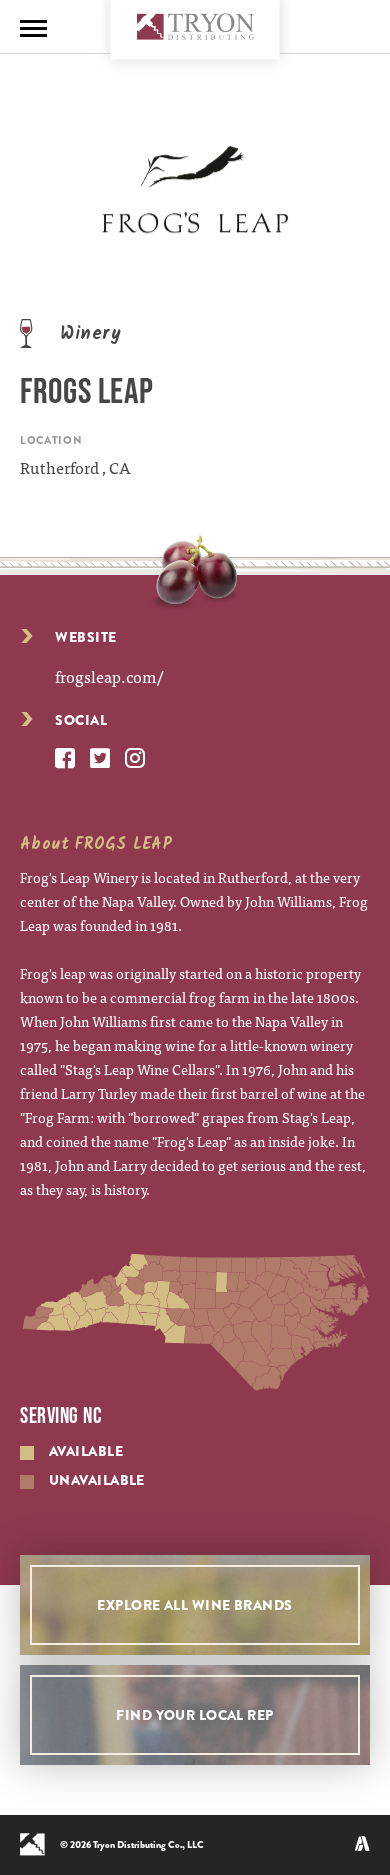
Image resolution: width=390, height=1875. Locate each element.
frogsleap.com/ (109, 676)
